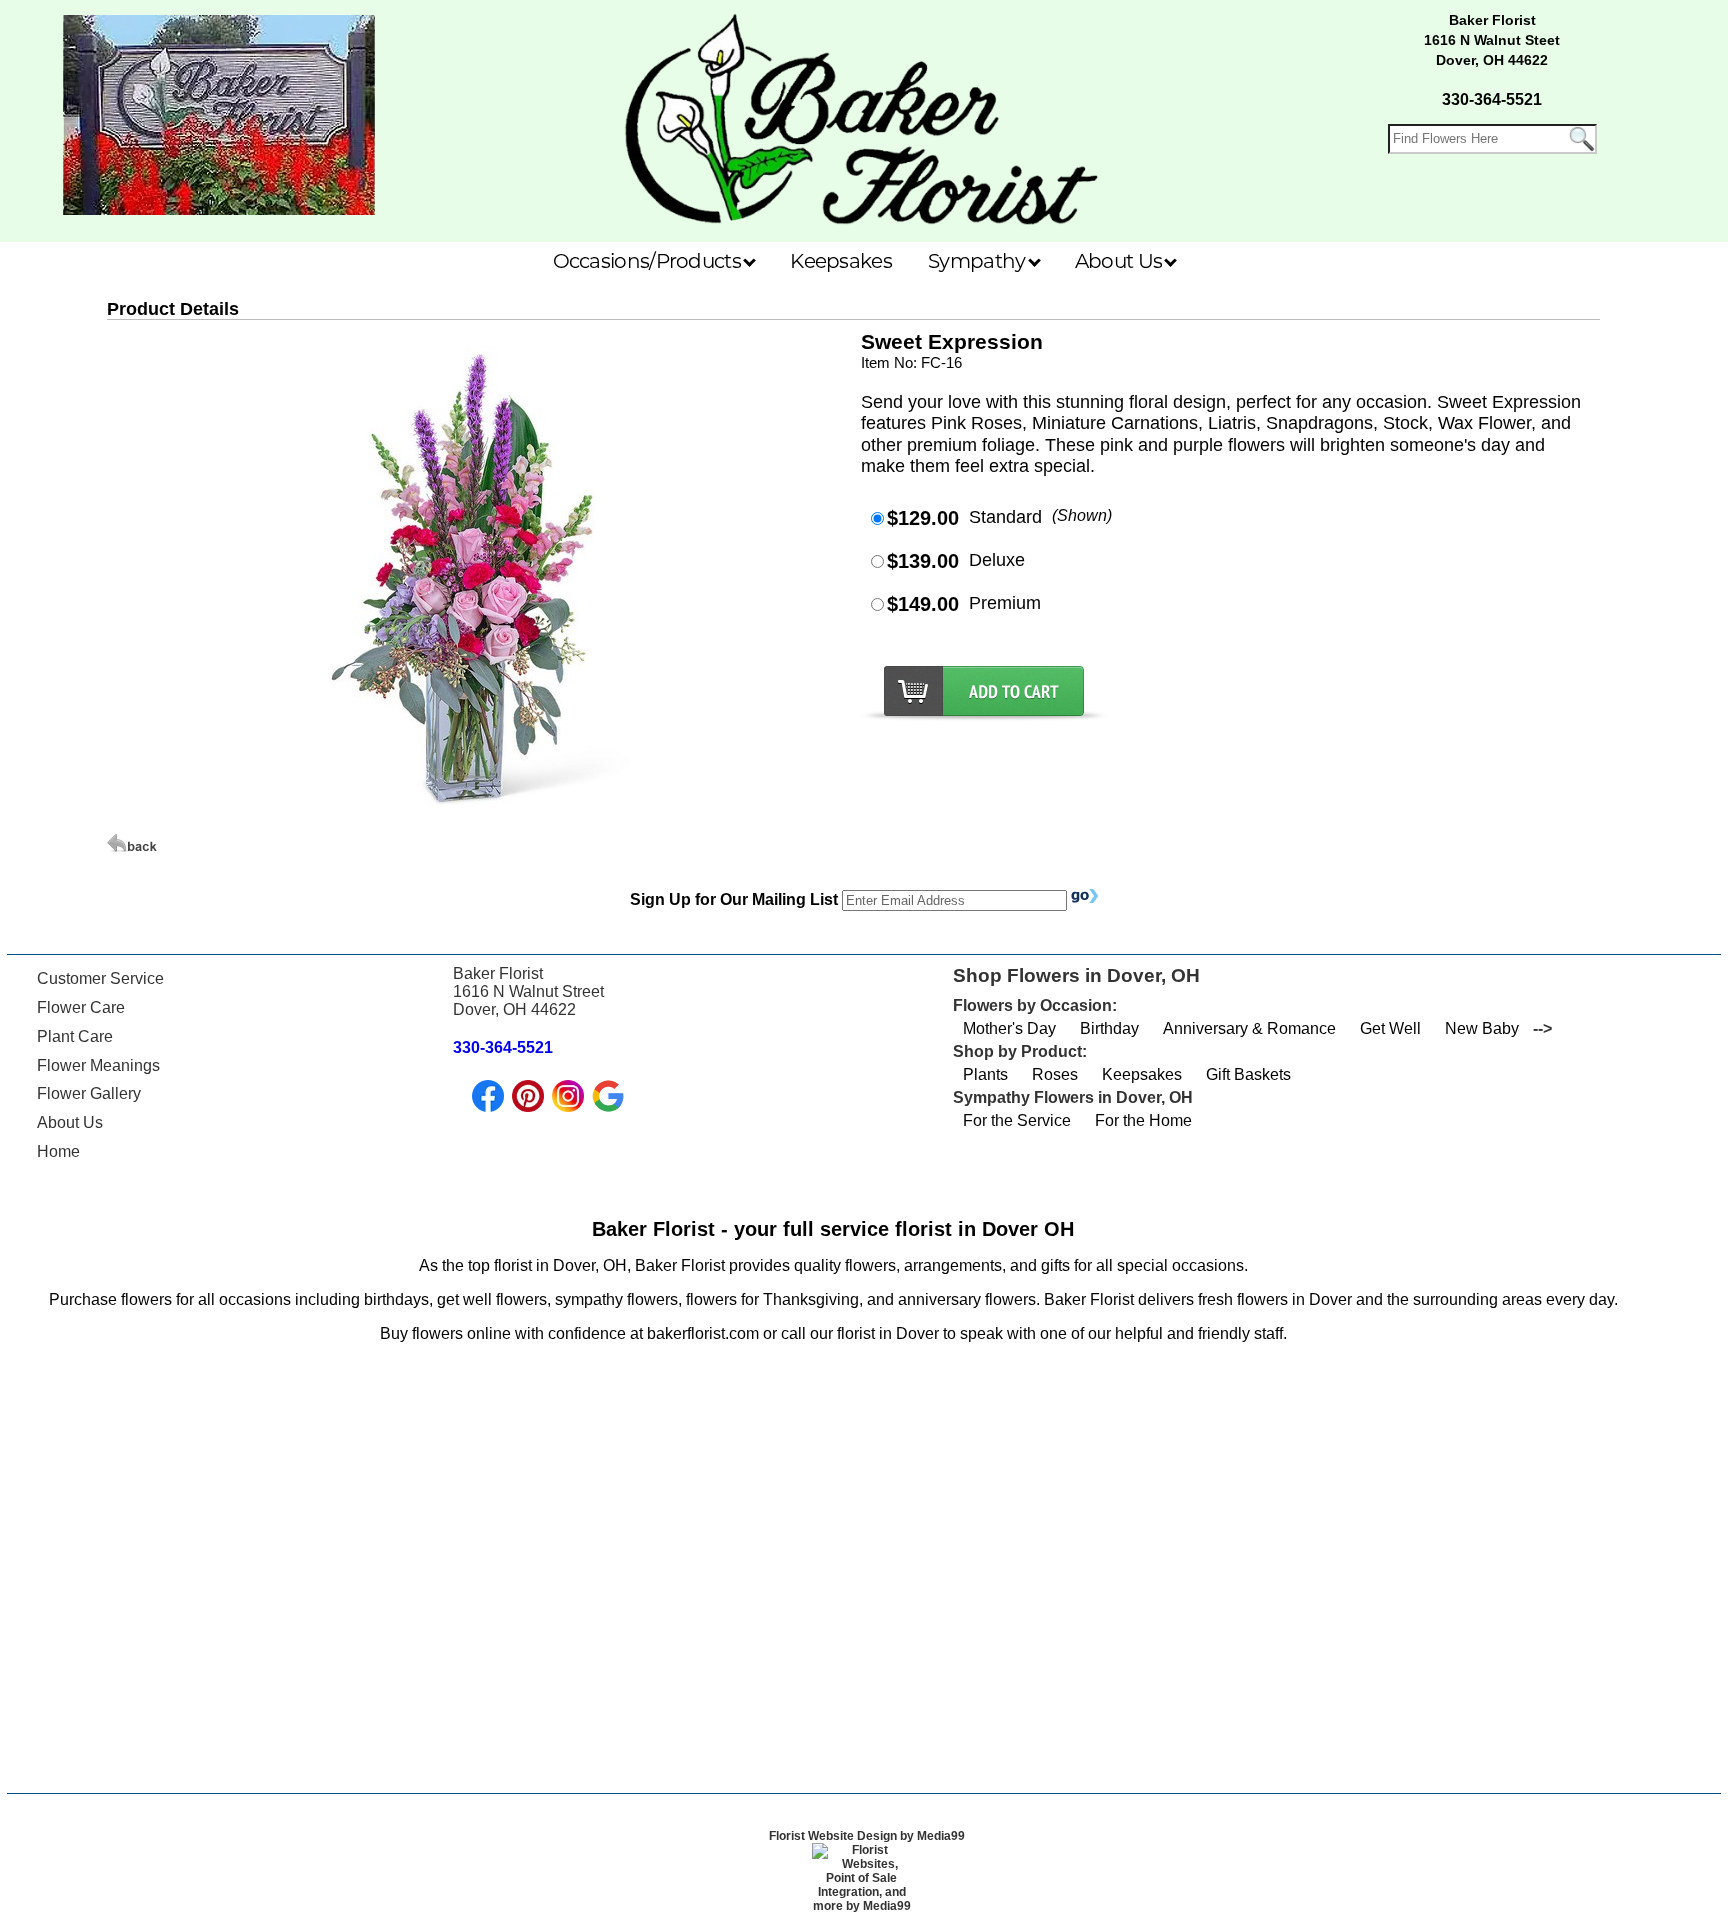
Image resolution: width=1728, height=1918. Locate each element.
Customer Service (100, 978)
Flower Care (81, 1007)
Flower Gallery (89, 1093)
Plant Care (75, 1036)
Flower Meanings (98, 1065)
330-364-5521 (1492, 99)
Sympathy (979, 261)
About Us (1121, 261)
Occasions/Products (649, 261)
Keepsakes (841, 261)
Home (58, 1151)
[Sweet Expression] (473, 824)
